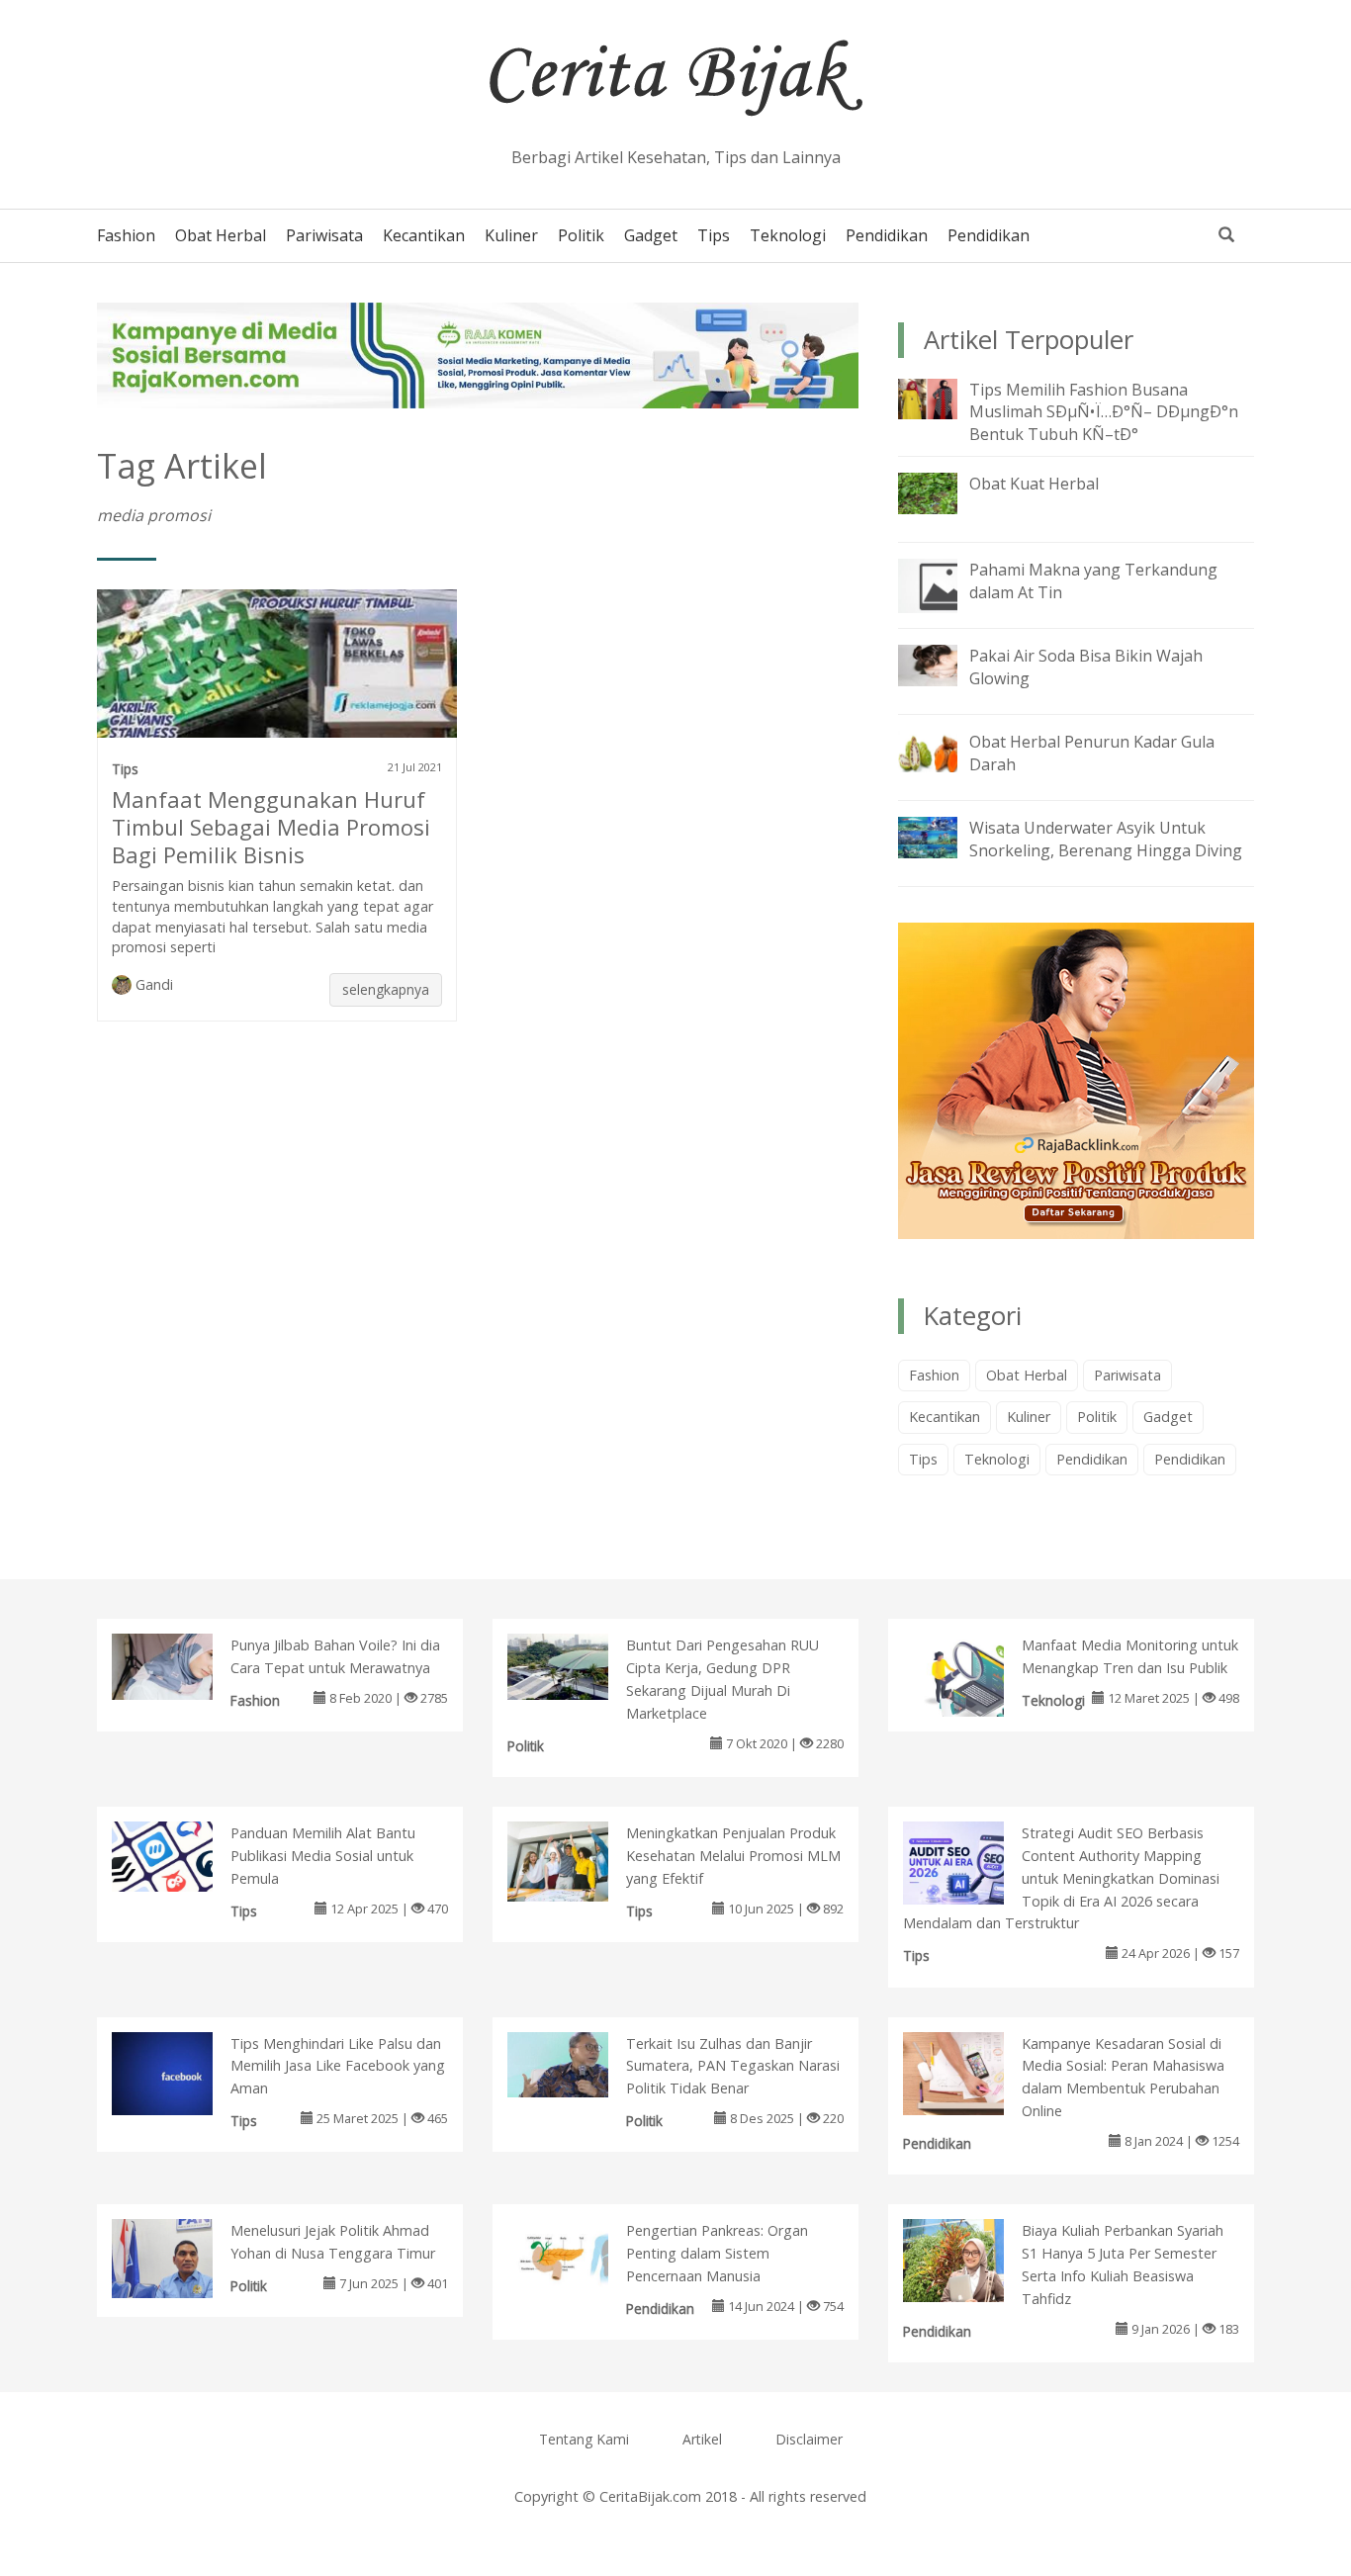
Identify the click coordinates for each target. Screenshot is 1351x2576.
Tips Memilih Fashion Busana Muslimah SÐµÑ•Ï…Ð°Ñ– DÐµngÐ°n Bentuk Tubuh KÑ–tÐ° (1104, 412)
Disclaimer (809, 2439)
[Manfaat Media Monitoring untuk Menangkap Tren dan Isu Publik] (974, 1691)
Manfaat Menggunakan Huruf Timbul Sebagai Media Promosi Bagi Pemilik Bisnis (271, 827)
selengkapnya (386, 989)
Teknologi (788, 235)
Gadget (651, 235)
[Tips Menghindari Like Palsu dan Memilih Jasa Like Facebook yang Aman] (182, 2074)
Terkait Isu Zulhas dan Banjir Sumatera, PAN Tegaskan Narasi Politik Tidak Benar (733, 2066)
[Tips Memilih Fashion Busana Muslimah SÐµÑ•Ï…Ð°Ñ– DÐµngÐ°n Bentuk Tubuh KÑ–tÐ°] (943, 398)
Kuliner (511, 235)
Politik (581, 235)
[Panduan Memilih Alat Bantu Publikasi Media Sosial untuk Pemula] (182, 1855)
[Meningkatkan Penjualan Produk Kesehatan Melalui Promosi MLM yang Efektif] (578, 1860)
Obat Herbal (221, 235)
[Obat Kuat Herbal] (943, 491)
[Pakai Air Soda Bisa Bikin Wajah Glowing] (943, 664)
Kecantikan (424, 235)
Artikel (702, 2439)
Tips (714, 235)
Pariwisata (324, 235)
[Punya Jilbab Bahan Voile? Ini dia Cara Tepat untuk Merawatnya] (182, 1665)
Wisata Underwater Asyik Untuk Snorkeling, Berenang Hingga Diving (1106, 839)
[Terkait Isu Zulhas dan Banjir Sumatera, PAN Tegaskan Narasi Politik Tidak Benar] (578, 2063)
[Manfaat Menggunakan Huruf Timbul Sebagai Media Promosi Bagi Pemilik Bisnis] (277, 671)
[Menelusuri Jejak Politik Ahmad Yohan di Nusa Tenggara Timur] (182, 2258)
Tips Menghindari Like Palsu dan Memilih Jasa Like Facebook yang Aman (338, 2066)
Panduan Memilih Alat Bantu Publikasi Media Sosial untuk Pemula (323, 1856)
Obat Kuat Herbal (1034, 484)
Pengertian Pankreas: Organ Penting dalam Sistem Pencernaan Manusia (717, 2253)
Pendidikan (887, 235)
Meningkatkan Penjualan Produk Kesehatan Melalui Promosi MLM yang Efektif (733, 1856)
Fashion (126, 235)
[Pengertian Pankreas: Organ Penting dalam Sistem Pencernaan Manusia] (578, 2257)
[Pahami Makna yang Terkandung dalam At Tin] (943, 584)
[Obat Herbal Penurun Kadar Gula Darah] (943, 750)
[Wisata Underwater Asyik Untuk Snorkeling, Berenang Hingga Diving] (943, 836)
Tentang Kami (584, 2439)
